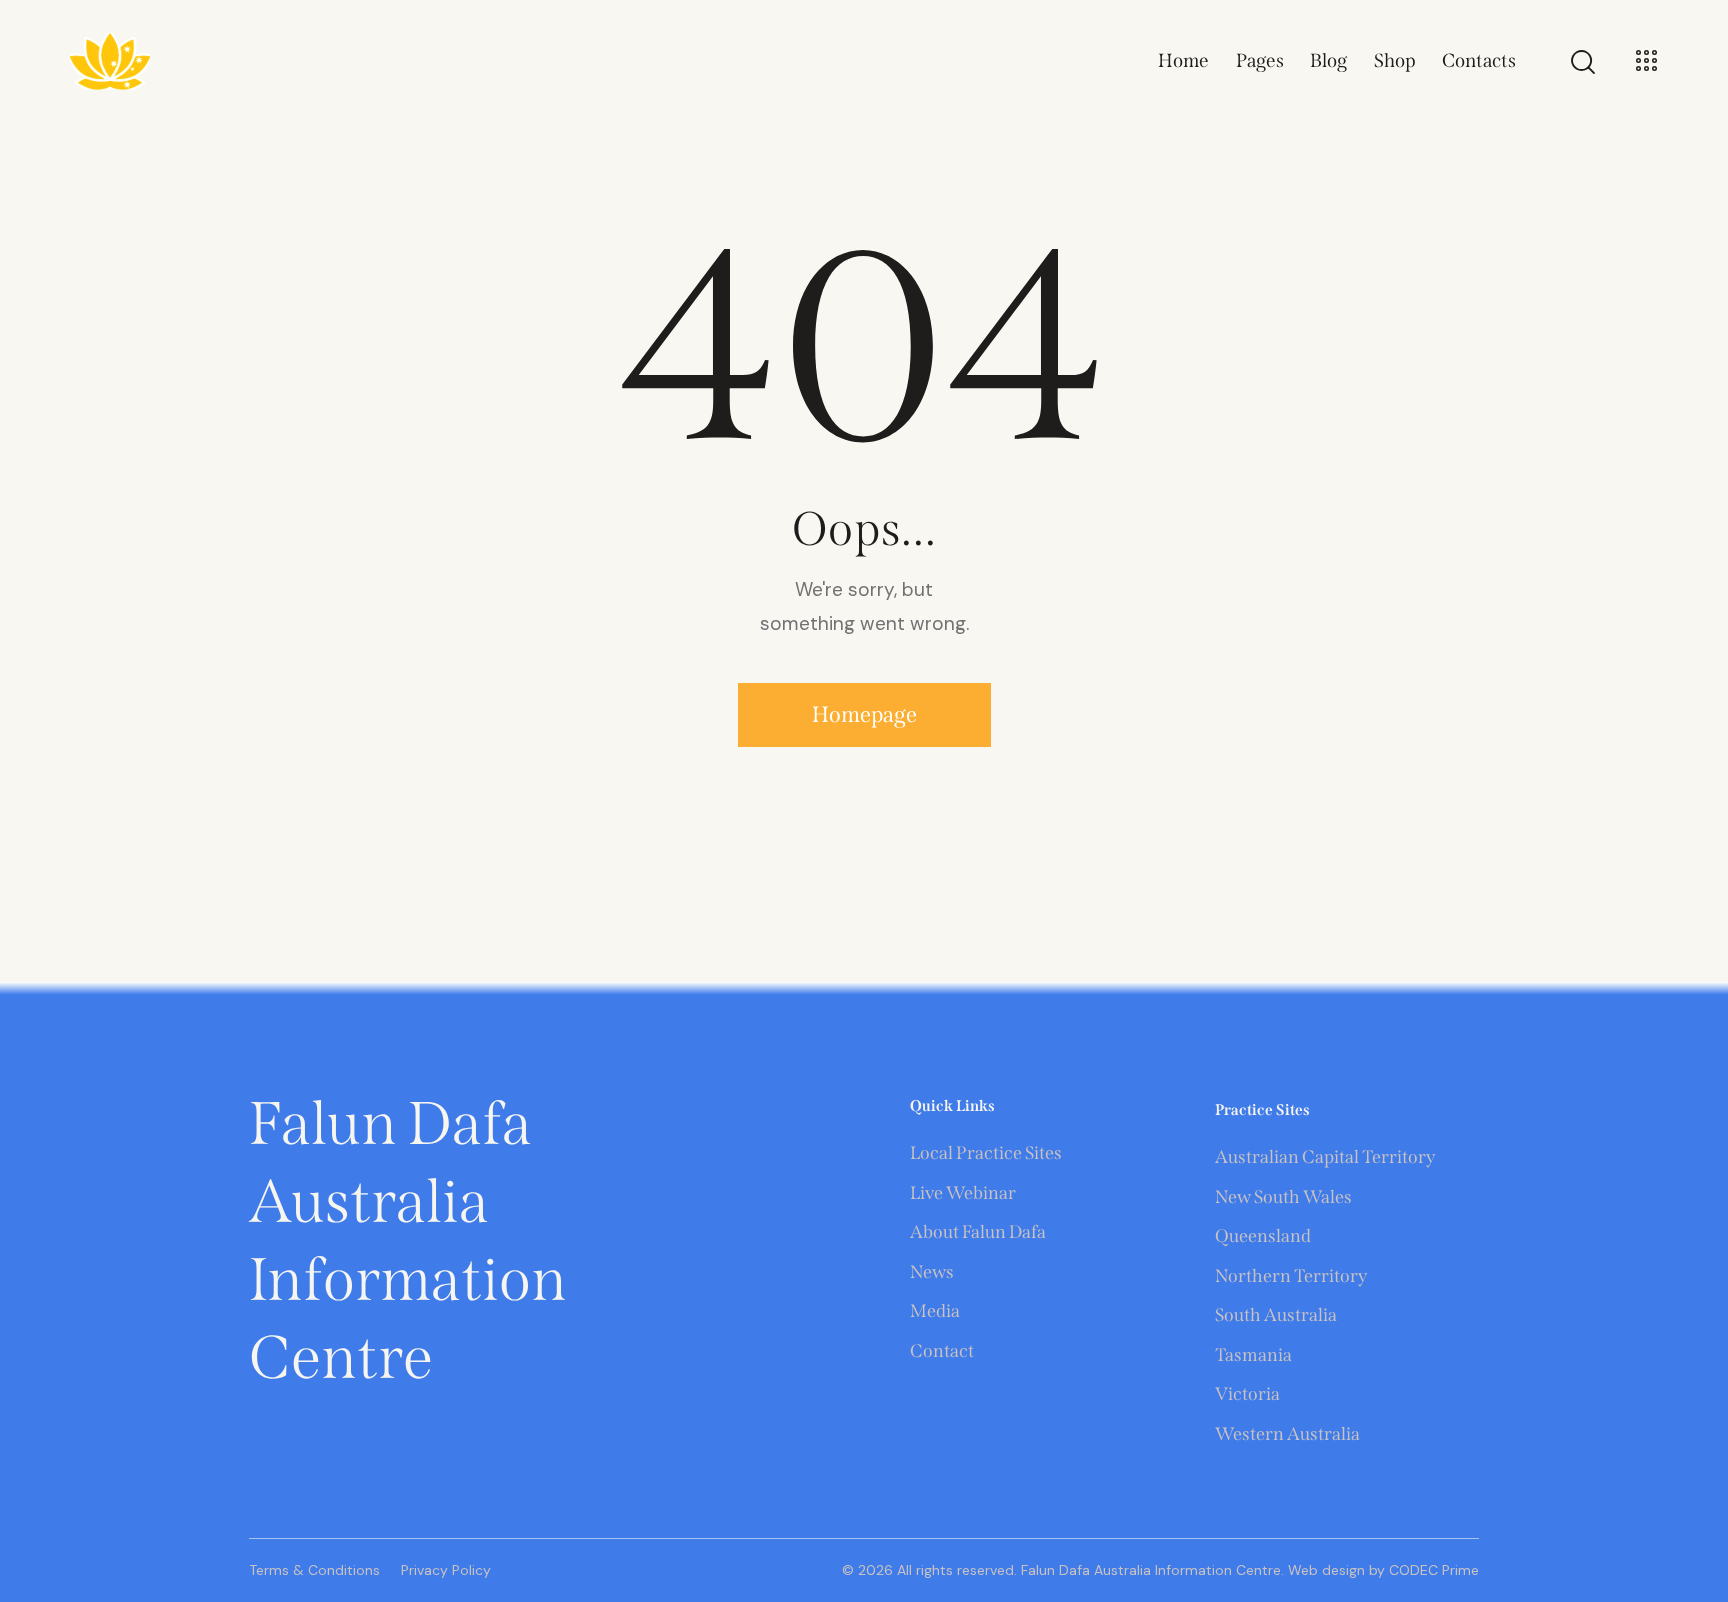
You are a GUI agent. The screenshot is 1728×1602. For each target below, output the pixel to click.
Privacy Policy (446, 1570)
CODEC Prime (1432, 1570)
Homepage (864, 714)
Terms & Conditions (314, 1570)
